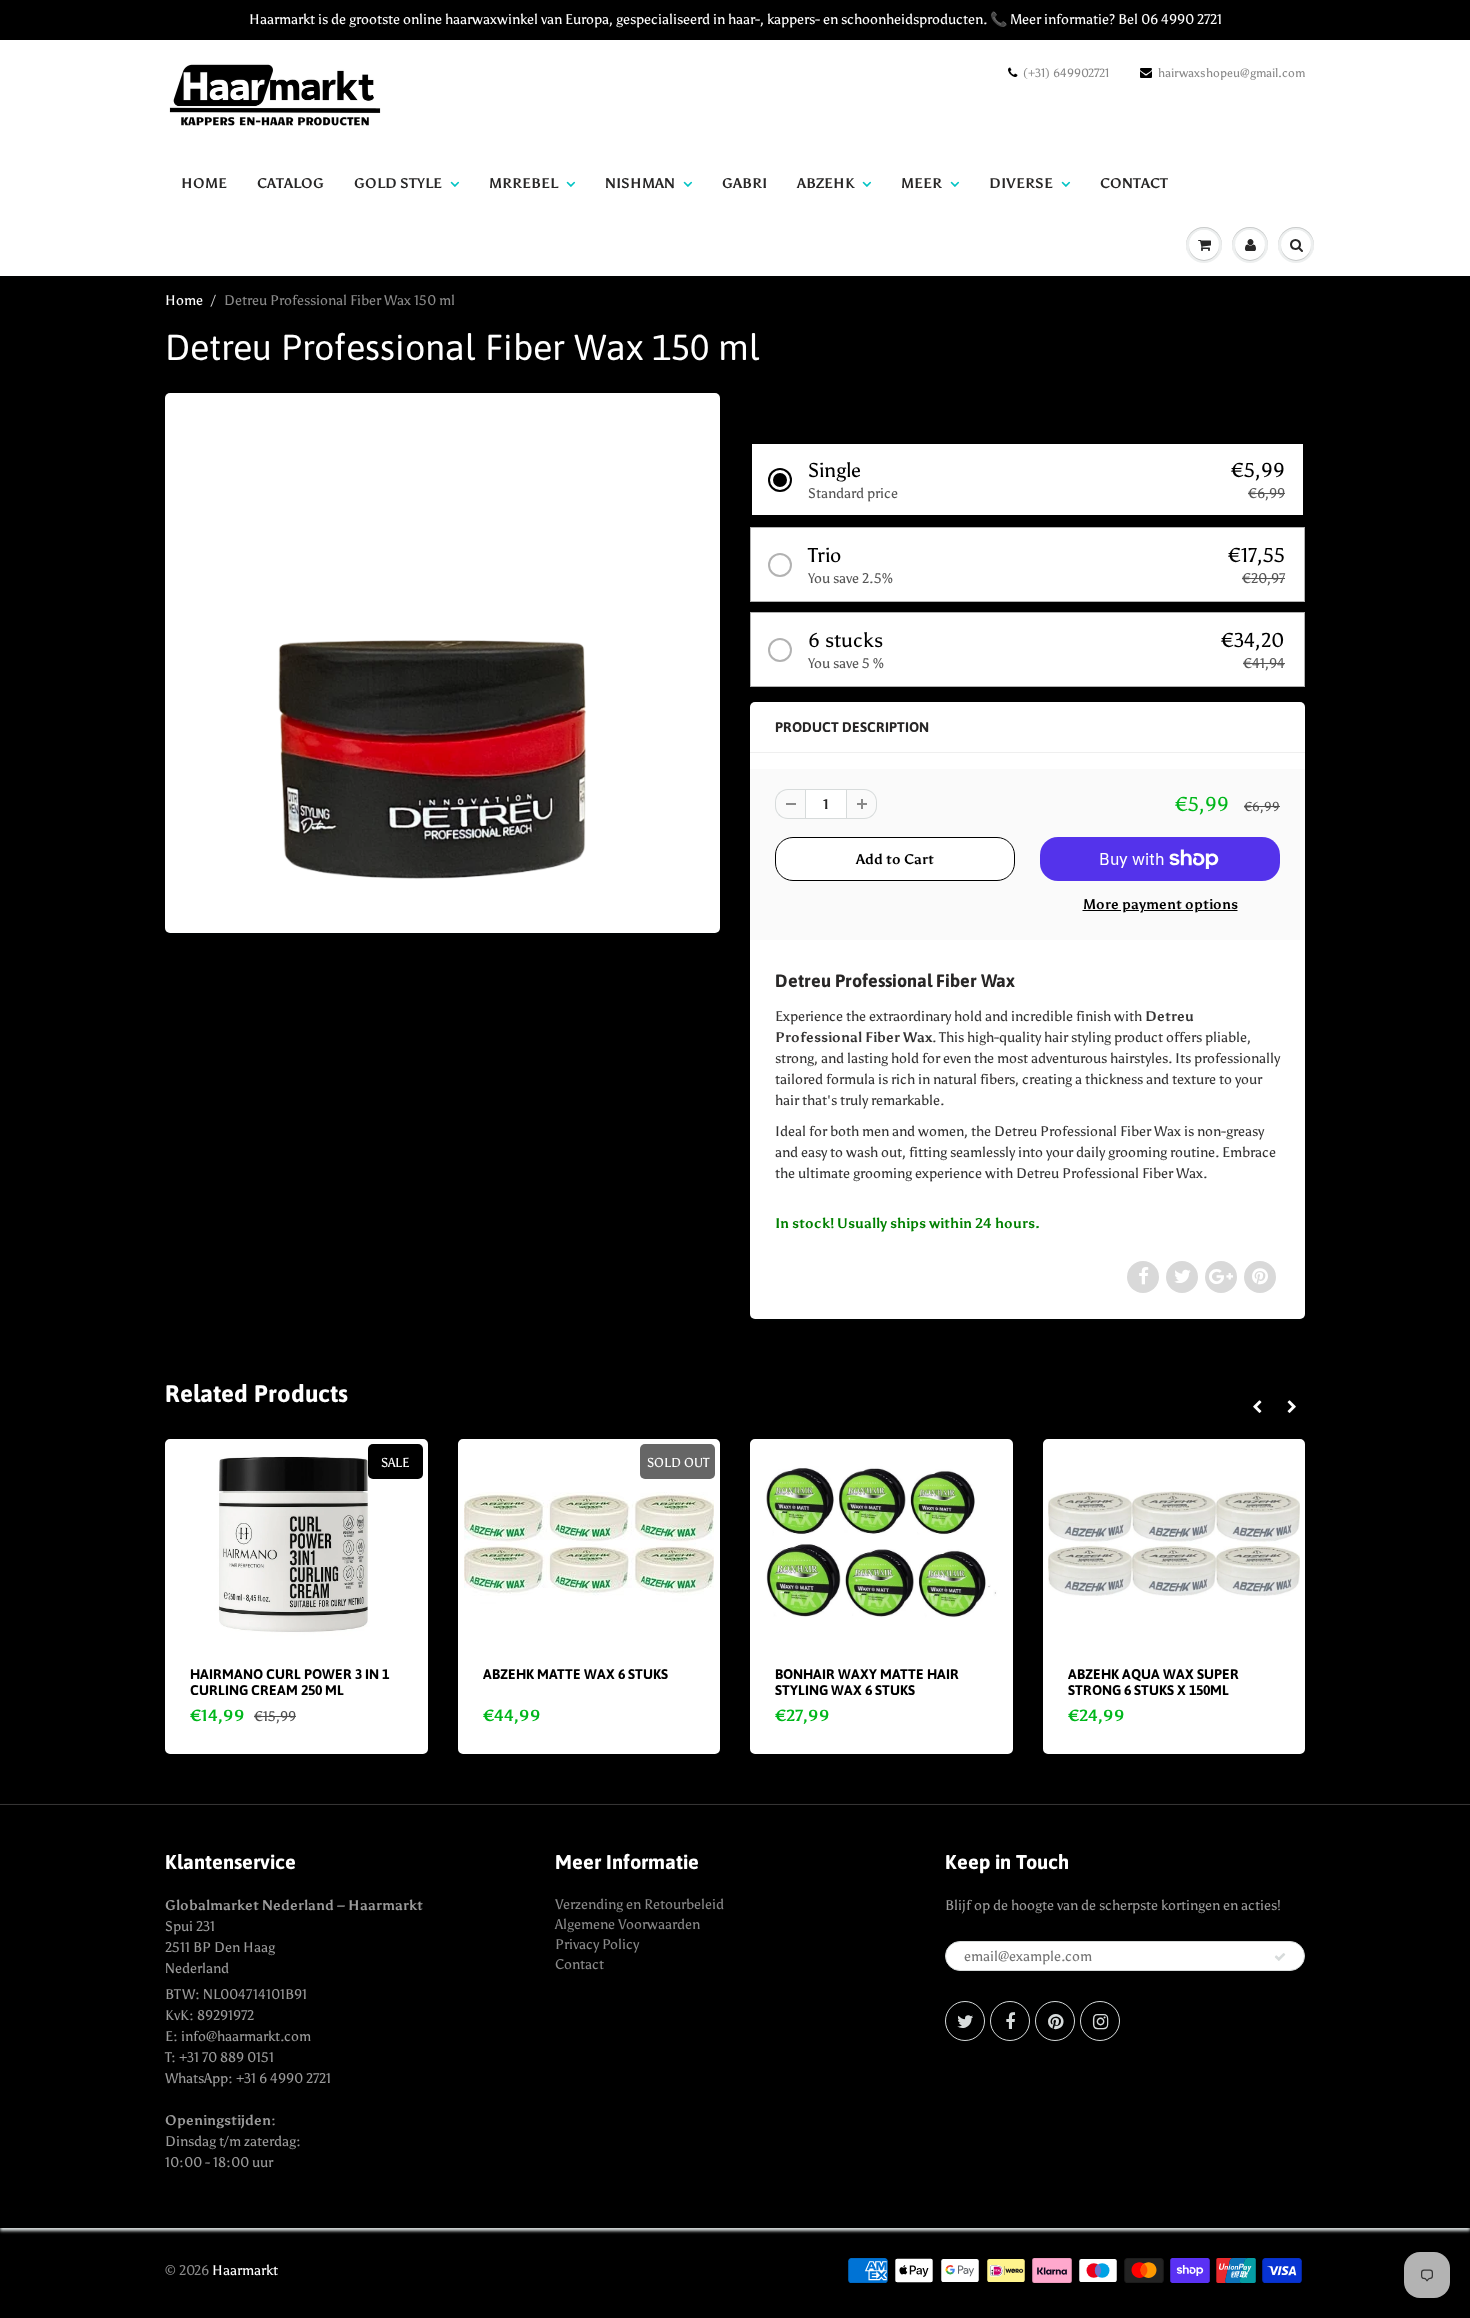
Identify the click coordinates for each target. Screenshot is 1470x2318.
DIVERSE (1021, 183)
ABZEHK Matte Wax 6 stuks (575, 1674)
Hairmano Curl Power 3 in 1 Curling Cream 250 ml (289, 1682)
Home (204, 183)
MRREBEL (523, 183)
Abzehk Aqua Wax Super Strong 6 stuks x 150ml (1153, 1682)
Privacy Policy (597, 1944)
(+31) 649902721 (1066, 73)
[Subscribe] (1280, 1957)
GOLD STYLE (398, 183)
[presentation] (1256, 1408)
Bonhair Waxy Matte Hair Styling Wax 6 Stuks (867, 1682)
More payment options (1160, 904)
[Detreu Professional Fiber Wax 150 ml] (442, 660)
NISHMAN (640, 183)
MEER (921, 183)
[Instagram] (1100, 2021)
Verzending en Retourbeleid (639, 1904)
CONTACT (1134, 183)
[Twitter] (965, 2021)
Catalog (290, 183)
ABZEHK (825, 183)
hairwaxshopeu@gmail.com (1231, 73)
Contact (579, 1964)
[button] (1027, 479)
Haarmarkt (245, 2270)
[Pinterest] (1055, 2021)
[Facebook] (1010, 2021)
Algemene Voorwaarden (627, 1924)
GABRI (744, 183)
